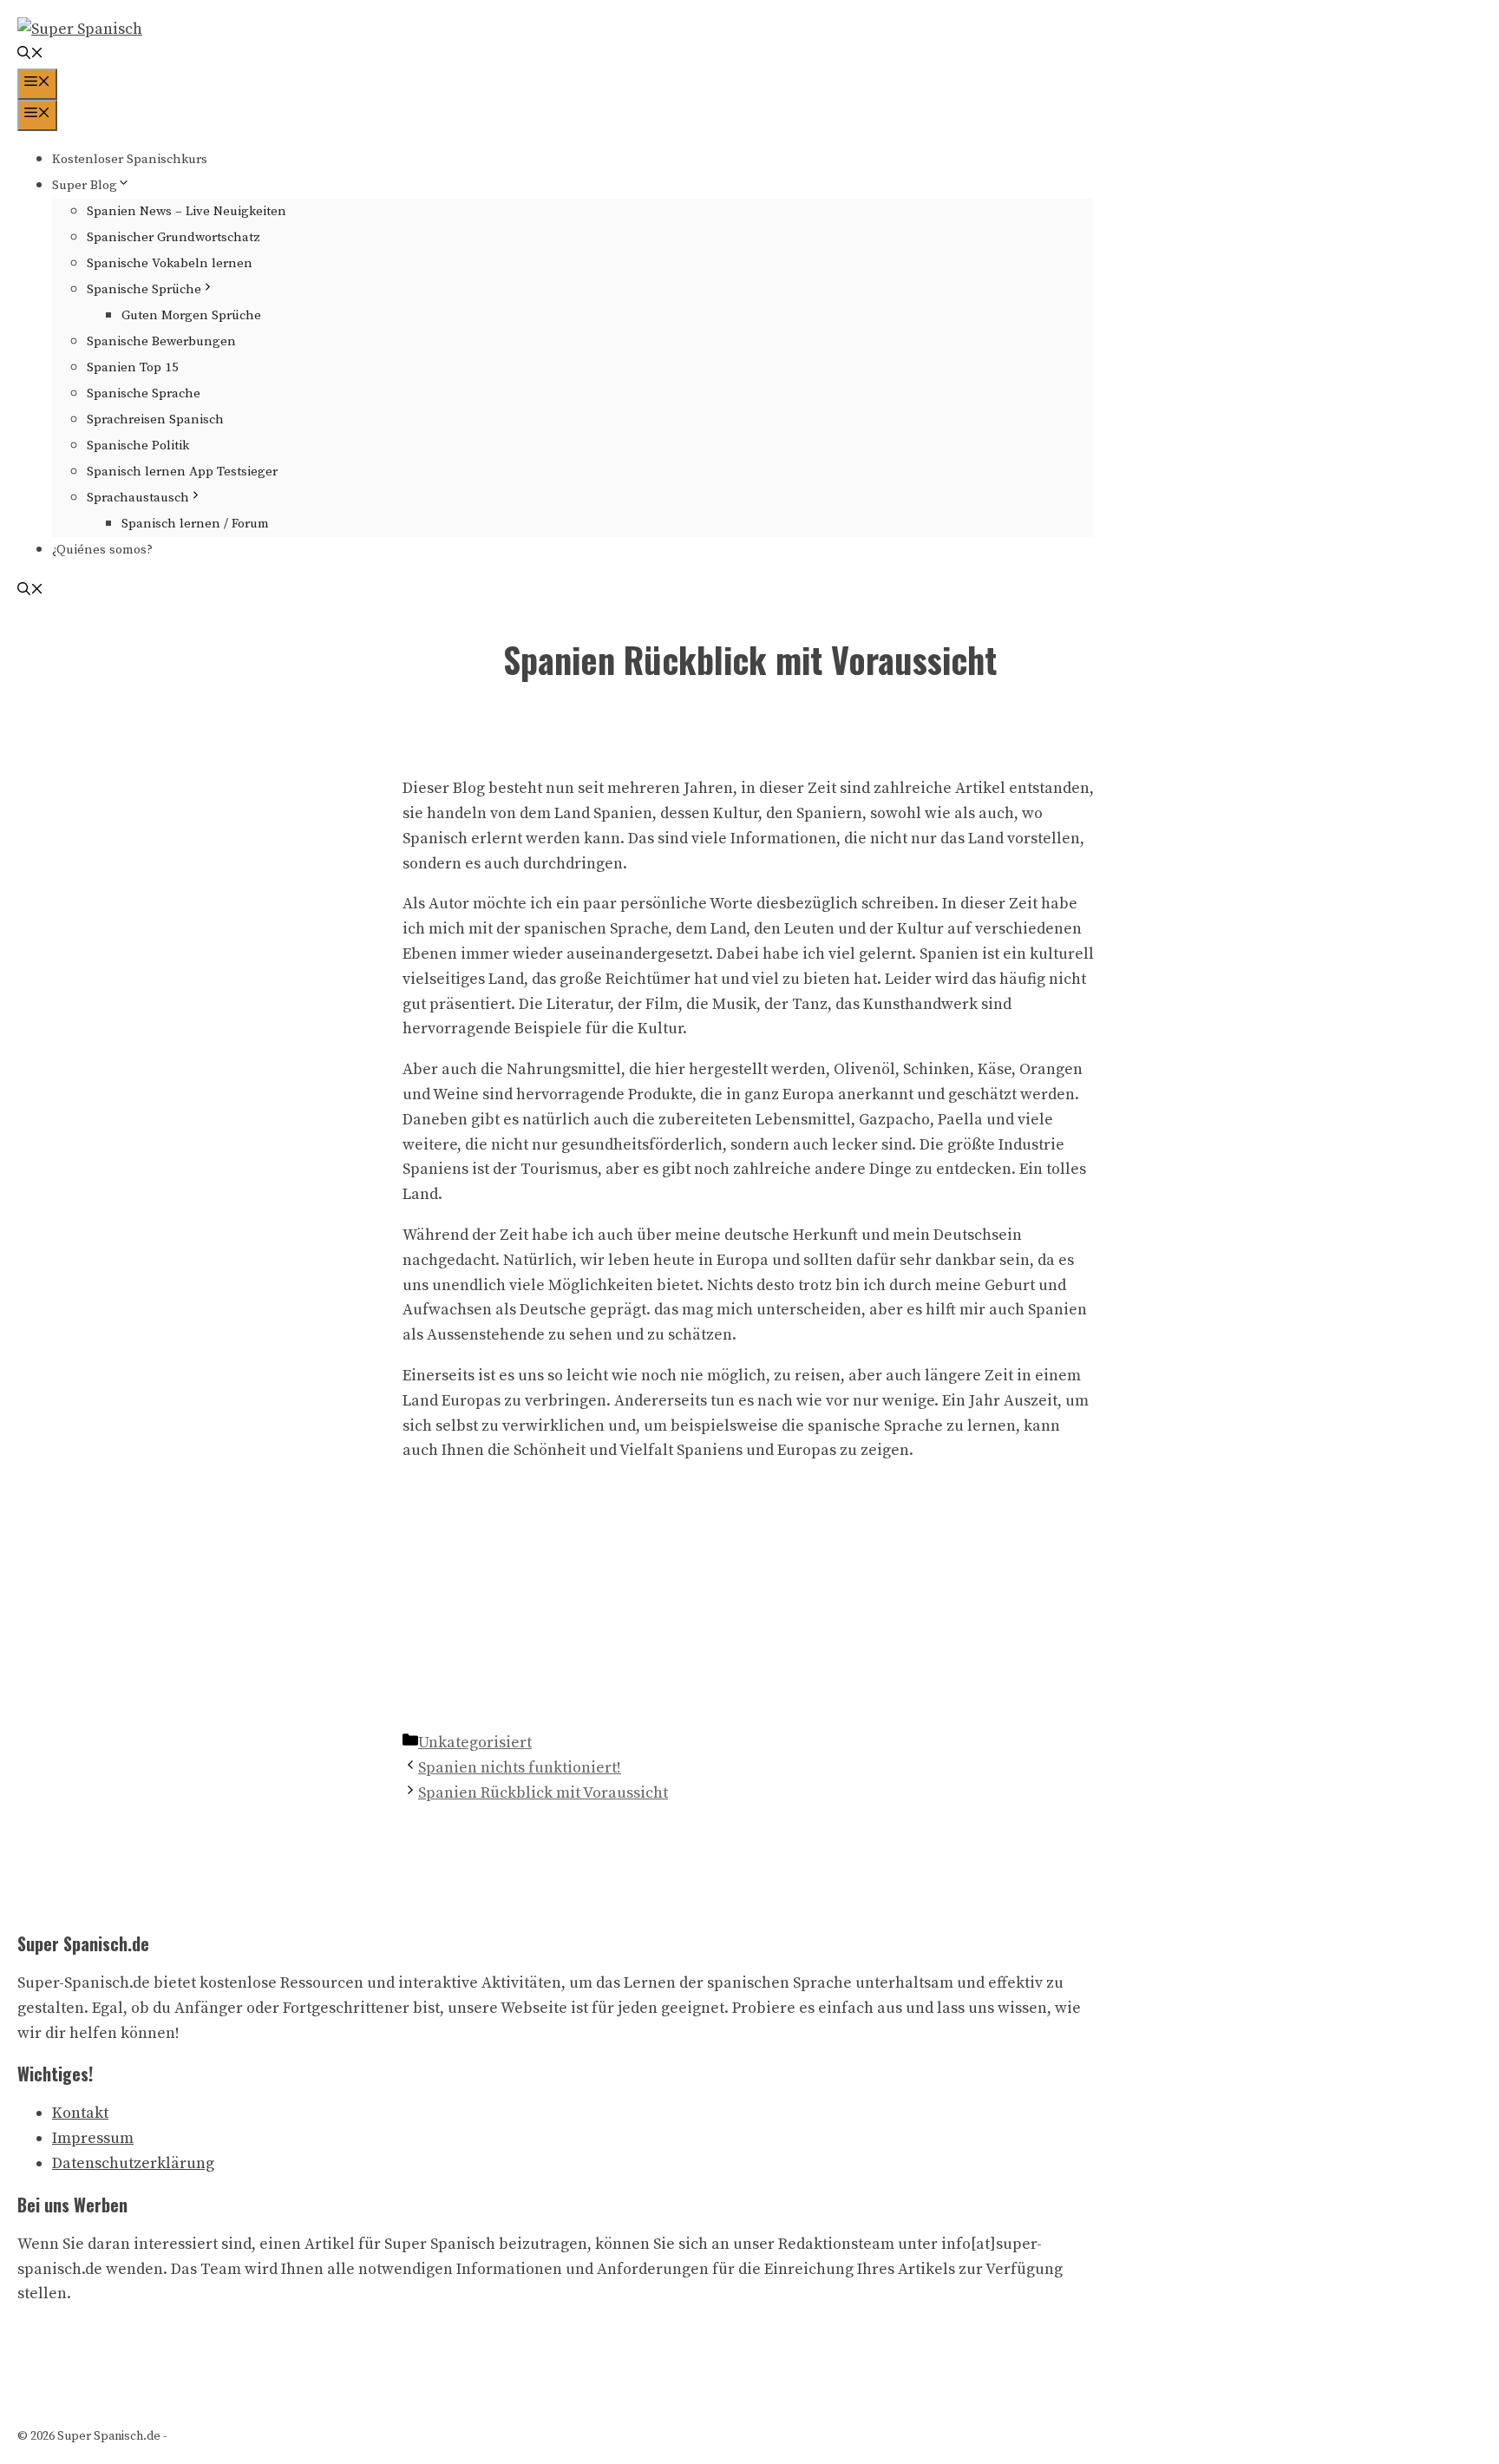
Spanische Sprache (144, 393)
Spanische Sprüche (144, 289)
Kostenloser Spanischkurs (130, 159)
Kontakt (80, 2113)
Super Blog (85, 185)
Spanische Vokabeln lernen (170, 263)
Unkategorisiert (475, 1743)
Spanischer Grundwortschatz (173, 237)
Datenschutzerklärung (133, 2163)
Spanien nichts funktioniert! (520, 1768)
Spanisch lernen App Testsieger (182, 472)
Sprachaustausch (138, 498)
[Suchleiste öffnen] (30, 55)
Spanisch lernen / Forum (195, 524)
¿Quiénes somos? (102, 550)
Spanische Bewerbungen (161, 341)
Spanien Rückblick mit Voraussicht (543, 1793)
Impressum (93, 2138)
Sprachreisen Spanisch (155, 419)
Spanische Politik (138, 446)
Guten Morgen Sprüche (191, 315)
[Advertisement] (749, 1601)
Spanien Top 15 (133, 367)
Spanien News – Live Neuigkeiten (187, 211)
